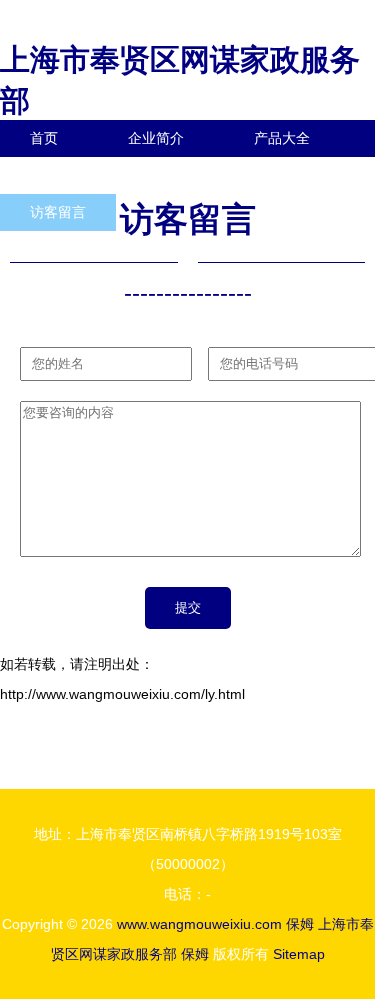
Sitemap (299, 954)
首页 (44, 138)
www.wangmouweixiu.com (199, 924)
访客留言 (58, 212)
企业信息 (184, 175)
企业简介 (156, 138)
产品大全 (282, 138)
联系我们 (58, 175)
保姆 (300, 924)
